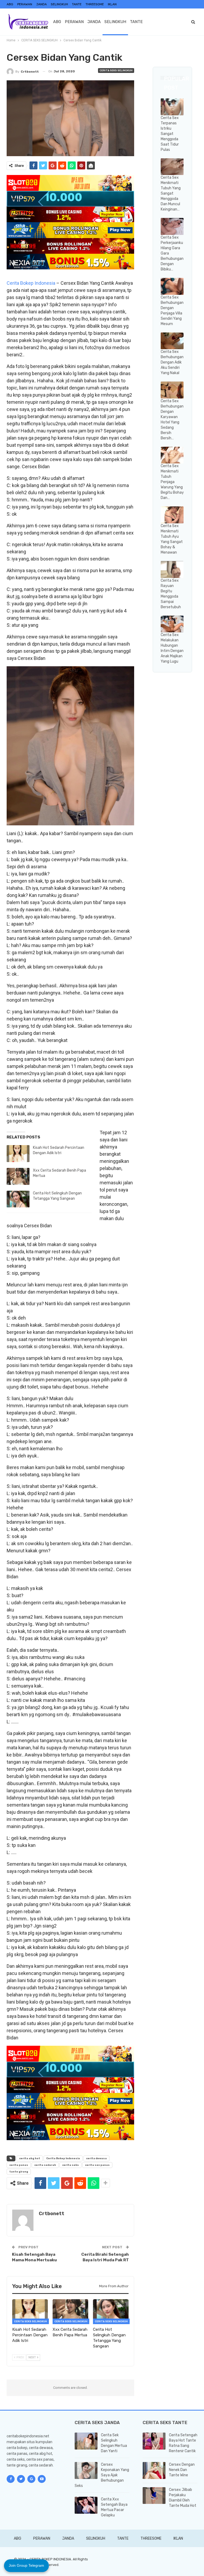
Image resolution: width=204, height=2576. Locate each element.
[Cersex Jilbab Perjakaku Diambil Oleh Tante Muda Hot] (154, 2496)
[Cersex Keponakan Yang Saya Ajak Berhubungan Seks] (86, 2470)
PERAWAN (25, 4)
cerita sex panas (97, 2165)
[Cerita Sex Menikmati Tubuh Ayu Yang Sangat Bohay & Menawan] (172, 515)
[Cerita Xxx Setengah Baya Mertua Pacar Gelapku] (86, 2505)
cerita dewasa (96, 2158)
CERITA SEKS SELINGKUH (116, 71)
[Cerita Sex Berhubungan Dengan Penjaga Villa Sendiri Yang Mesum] (172, 286)
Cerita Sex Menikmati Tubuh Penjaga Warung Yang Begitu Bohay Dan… (172, 482)
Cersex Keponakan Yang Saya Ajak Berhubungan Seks (102, 2475)
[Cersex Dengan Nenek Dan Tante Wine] (154, 2470)
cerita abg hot (30, 2158)
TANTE (77, 4)
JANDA (41, 4)
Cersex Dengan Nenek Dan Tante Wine (182, 2470)
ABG (10, 4)
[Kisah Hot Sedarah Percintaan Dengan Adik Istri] (18, 1154)
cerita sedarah (45, 2165)
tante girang (19, 2172)
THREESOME (95, 4)
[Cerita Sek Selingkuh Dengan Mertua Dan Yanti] (86, 2441)
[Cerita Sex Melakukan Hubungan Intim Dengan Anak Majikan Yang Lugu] (172, 624)
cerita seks (71, 2165)
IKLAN (112, 4)
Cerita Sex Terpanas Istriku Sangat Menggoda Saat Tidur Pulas (170, 134)
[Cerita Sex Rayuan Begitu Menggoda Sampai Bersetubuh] (172, 569)
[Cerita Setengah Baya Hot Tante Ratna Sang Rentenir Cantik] (154, 2441)
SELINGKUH (59, 4)
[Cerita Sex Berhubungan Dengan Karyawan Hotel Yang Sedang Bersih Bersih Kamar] (172, 390)
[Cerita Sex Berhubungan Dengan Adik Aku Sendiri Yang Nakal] (172, 341)
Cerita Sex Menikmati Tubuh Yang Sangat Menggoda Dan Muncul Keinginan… (171, 193)
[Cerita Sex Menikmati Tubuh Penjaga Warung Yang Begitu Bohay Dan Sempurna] (172, 455)
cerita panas (19, 2165)
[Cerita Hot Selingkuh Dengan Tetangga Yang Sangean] (18, 1199)
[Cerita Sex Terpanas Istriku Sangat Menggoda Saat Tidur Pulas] (172, 107)
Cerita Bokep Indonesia (31, 283)
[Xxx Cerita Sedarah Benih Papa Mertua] (18, 1176)
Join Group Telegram (26, 2565)
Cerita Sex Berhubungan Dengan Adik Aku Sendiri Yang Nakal (172, 362)
